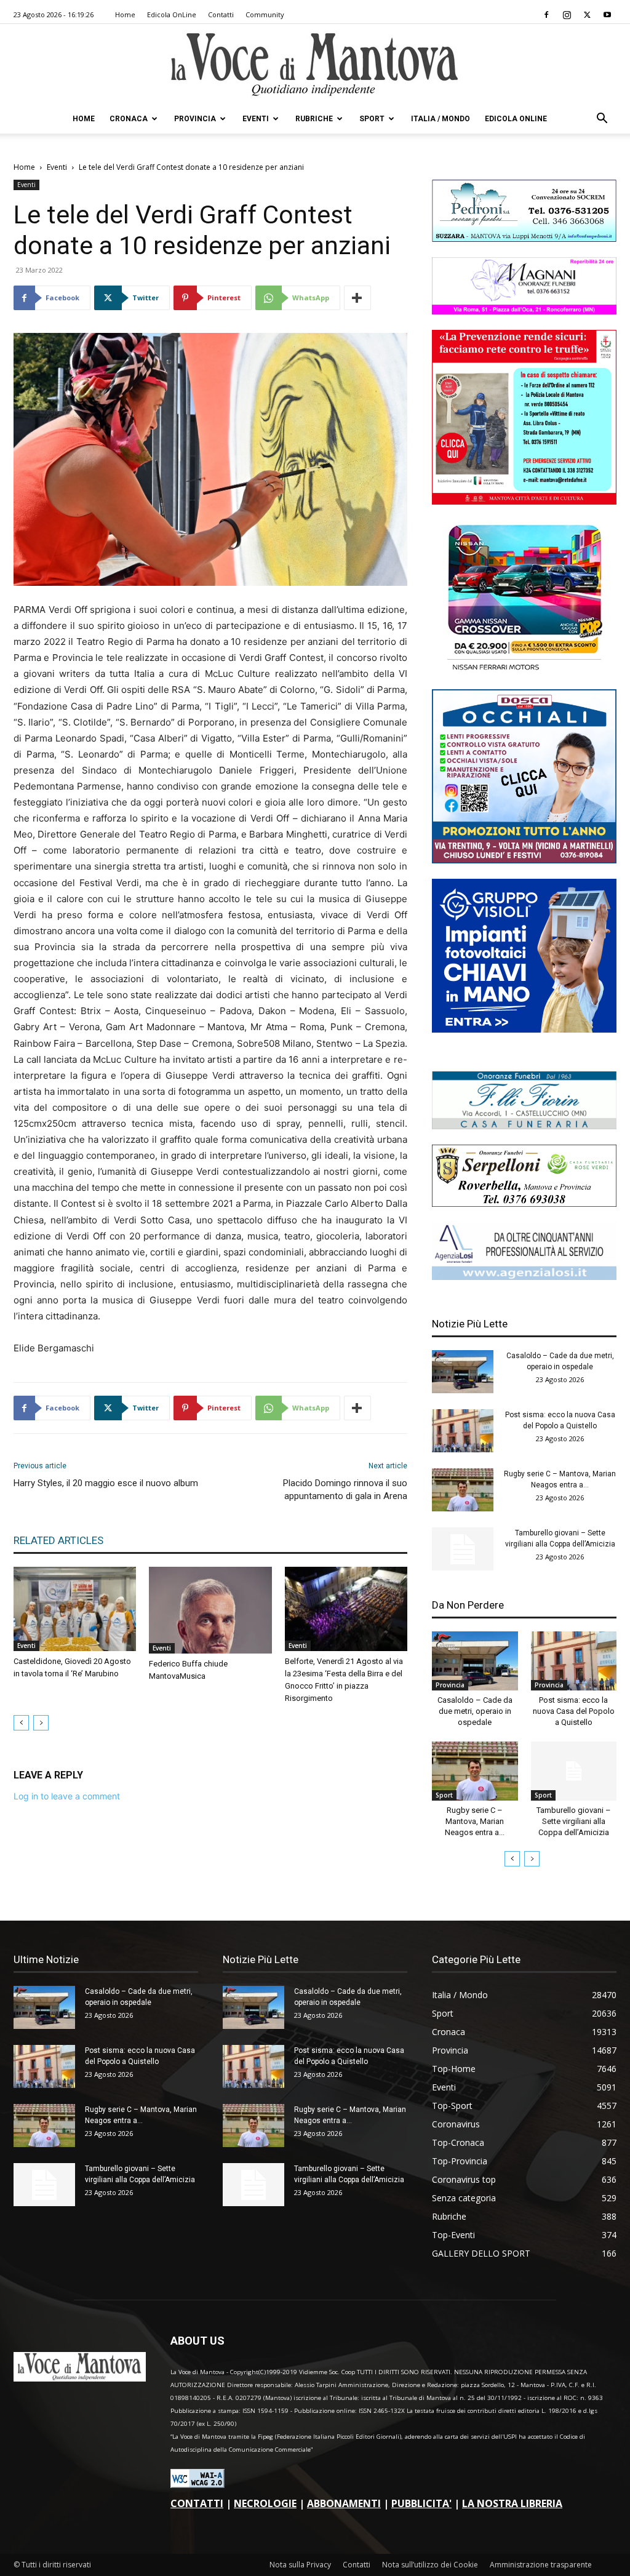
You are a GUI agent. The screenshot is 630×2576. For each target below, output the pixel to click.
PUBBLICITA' (421, 2503)
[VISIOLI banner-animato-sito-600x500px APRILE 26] (524, 1029)
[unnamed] (524, 1277)
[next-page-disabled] (41, 1723)
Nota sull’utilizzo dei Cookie (430, 2565)
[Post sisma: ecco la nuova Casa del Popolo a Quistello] (463, 1431)
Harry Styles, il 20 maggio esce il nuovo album (106, 1483)
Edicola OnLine (172, 14)
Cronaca (129, 119)
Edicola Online (516, 119)
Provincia (195, 119)
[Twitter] (587, 15)
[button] (602, 120)
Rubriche (314, 119)
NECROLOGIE (265, 2503)
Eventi (256, 119)
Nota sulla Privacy (300, 2565)
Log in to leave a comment (67, 1796)
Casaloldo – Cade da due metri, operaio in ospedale (475, 1711)
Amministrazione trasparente (541, 2565)
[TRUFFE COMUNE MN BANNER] (524, 501)
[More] (357, 298)
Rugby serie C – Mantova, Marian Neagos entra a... (475, 1821)
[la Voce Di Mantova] (315, 65)
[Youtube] (607, 15)
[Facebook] (546, 15)
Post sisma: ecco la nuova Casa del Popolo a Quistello (574, 1711)
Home (125, 14)
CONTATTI (197, 2503)
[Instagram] (567, 15)
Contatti (221, 14)
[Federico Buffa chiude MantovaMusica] (210, 1610)
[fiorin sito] (524, 1126)
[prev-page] (21, 1723)
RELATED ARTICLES (58, 1540)
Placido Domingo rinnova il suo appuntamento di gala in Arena (345, 1490)
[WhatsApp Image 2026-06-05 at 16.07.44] (524, 670)
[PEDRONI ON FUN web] (524, 238)
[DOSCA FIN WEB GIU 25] (524, 860)
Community (265, 14)
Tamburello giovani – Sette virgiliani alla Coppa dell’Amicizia (574, 1821)
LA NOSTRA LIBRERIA (512, 2503)
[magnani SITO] (524, 311)
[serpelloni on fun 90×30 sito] (524, 1203)
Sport (372, 119)
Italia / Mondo (441, 119)
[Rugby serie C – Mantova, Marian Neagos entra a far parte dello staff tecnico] (463, 1490)
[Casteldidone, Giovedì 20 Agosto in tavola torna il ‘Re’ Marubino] (75, 1609)
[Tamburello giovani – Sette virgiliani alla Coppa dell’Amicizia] (463, 1549)
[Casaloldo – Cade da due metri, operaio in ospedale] (463, 1372)
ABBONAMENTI (344, 2503)
